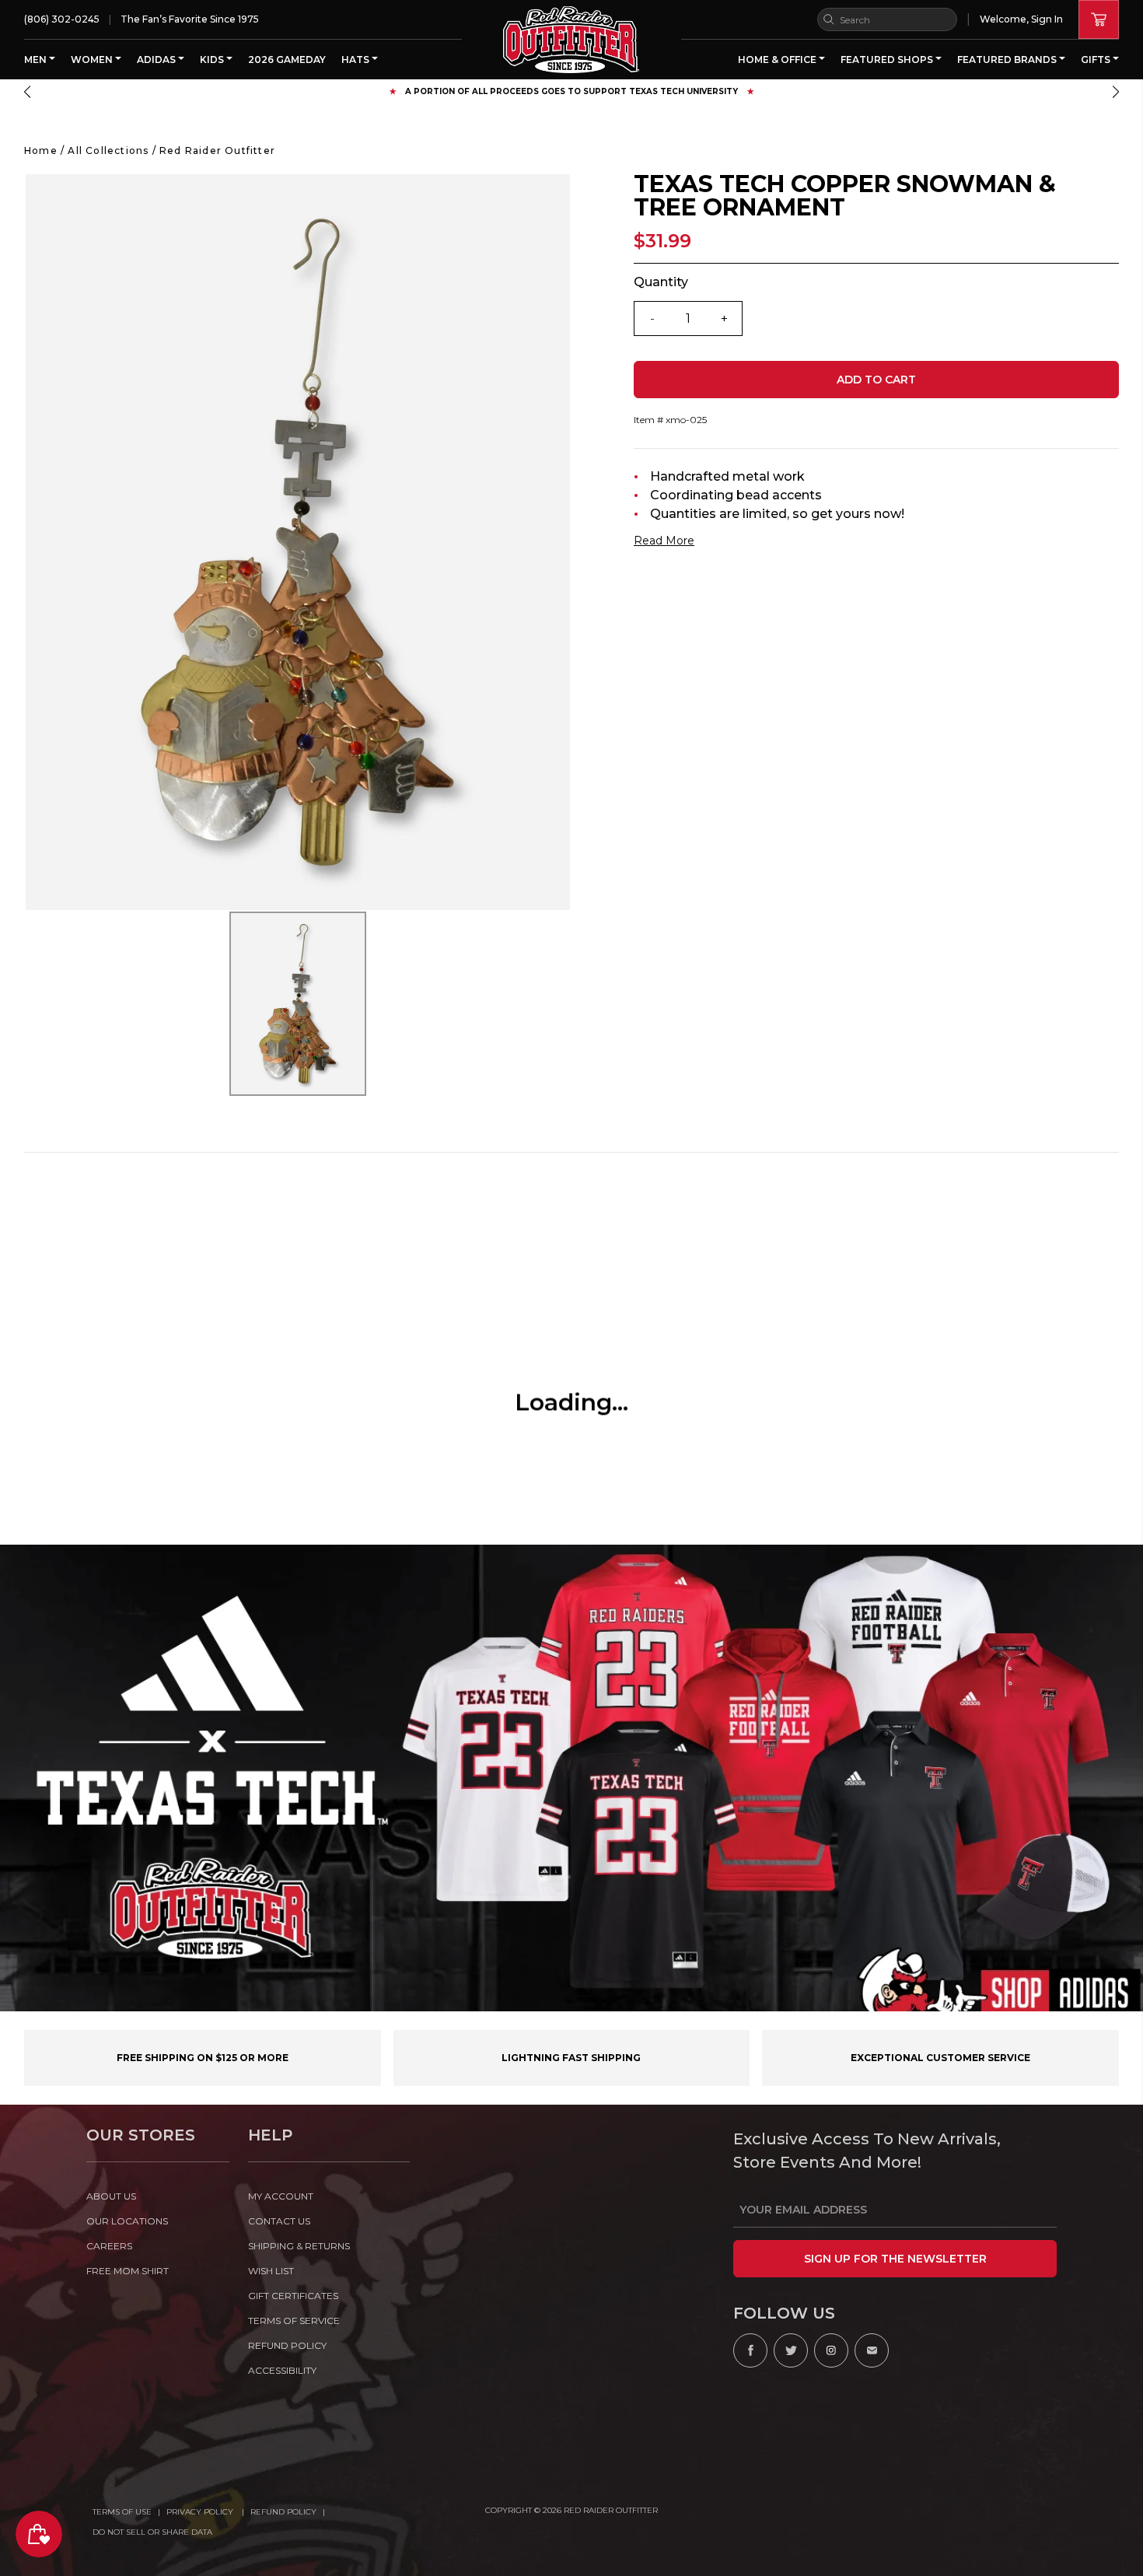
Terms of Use (122, 2512)
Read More (664, 541)
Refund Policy (283, 2512)
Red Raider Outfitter (217, 150)
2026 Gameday (287, 59)
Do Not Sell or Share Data (152, 2532)
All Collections (108, 150)
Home (41, 150)
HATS (357, 59)
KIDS (213, 59)
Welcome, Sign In (1021, 19)
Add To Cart (876, 380)
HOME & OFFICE (778, 59)
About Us (111, 2196)
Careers (109, 2246)
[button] (27, 92)
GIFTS (1097, 59)
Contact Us (279, 2221)
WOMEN (93, 59)
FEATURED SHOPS (888, 59)
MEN (37, 59)
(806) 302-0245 (62, 19)
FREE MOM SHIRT (128, 2271)
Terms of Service (294, 2320)
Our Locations (127, 2221)
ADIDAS (157, 59)
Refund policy (287, 2345)
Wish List (271, 2271)
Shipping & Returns (299, 2246)
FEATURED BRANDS (1008, 59)
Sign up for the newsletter (895, 2259)
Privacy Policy (201, 2512)
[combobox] (887, 19)
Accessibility (282, 2370)
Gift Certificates (293, 2296)
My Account (281, 2196)
